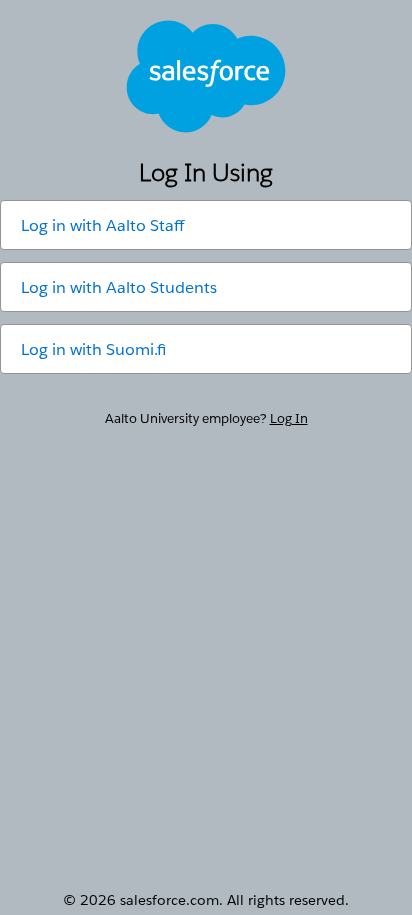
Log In (289, 418)
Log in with (102, 225)
